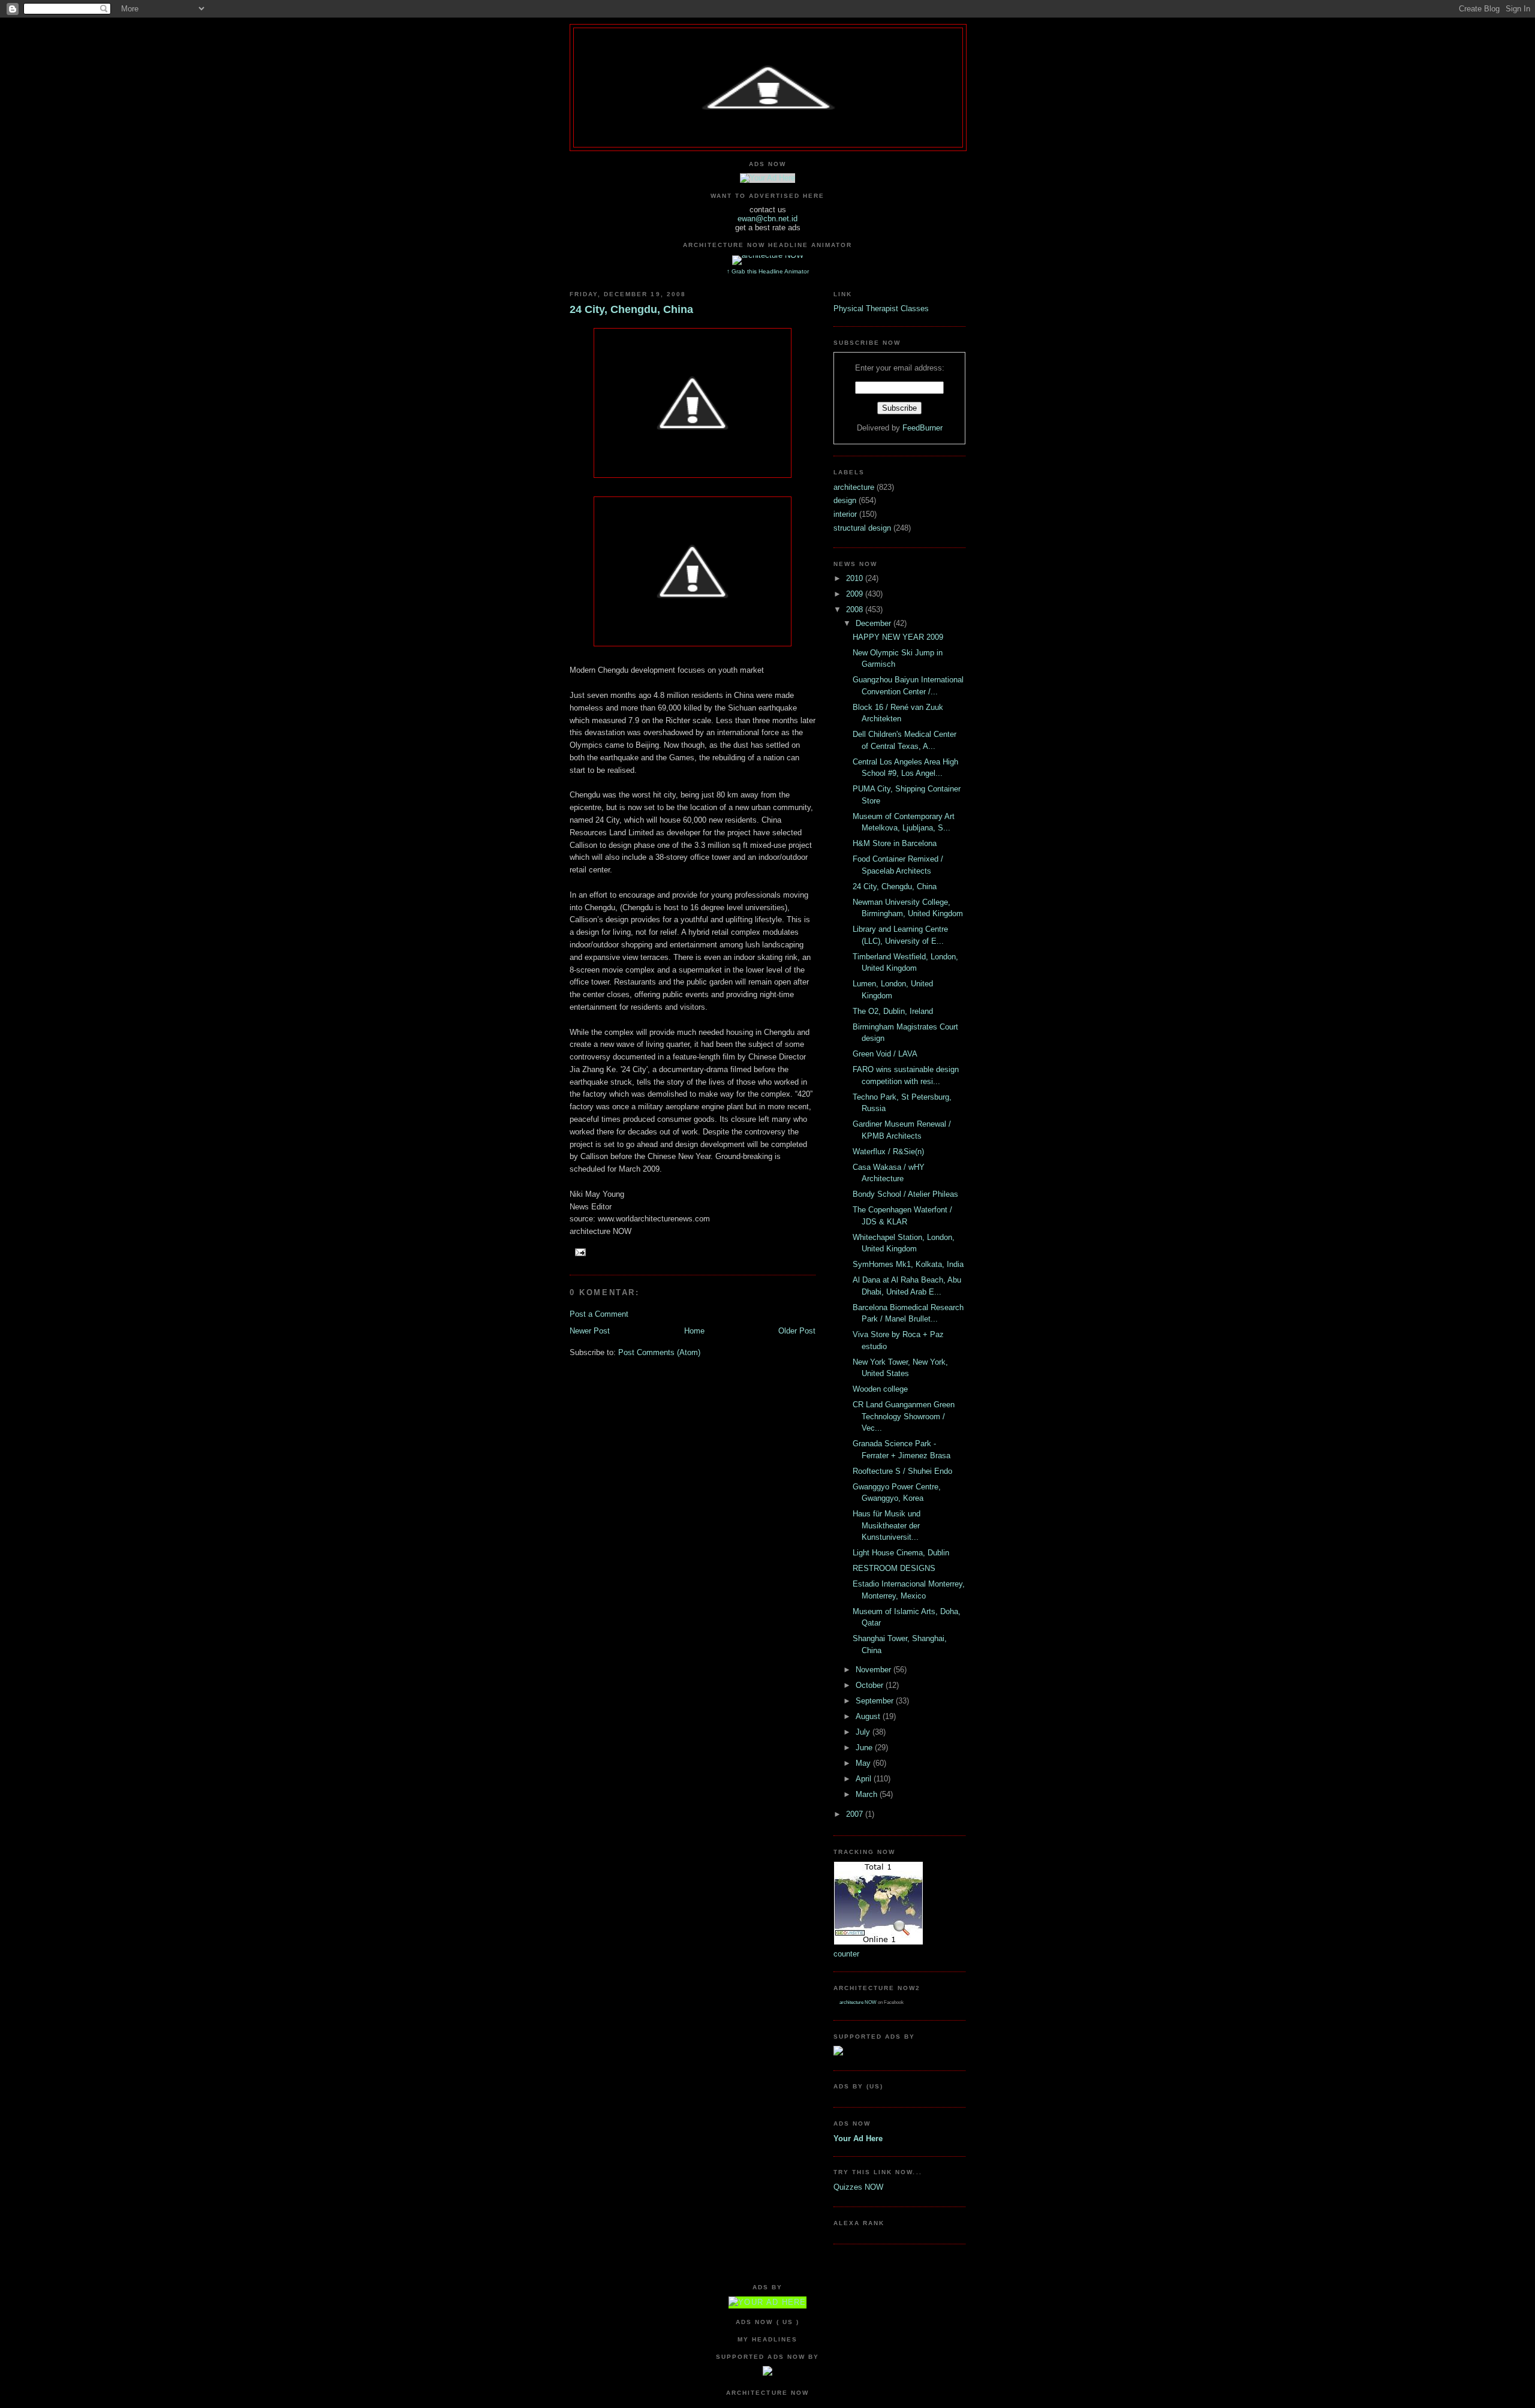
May (864, 1763)
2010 (856, 578)
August (869, 1716)
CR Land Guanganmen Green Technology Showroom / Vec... (904, 1416)
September (876, 1701)
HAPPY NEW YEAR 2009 (898, 637)
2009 (856, 594)
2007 (856, 1814)
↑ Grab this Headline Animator (768, 271)
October (871, 1685)
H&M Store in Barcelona (895, 843)
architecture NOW (858, 2002)
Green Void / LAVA (885, 1054)
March (868, 1794)
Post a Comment (599, 1314)
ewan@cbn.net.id (767, 219)
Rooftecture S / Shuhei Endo (902, 1471)
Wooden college (880, 1389)
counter (846, 1954)
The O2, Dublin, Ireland (893, 1011)
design (846, 500)
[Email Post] (579, 1252)
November (875, 1670)
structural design (863, 528)
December (875, 623)
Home (694, 1331)
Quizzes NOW (858, 2187)
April (865, 1779)
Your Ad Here (858, 2138)
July (864, 1732)
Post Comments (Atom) (659, 1352)
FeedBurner (922, 428)
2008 (856, 609)
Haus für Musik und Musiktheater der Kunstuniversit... (887, 1525)
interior (846, 514)
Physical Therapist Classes (881, 308)
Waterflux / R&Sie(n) (888, 1152)
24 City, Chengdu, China (631, 309)
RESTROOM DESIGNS (894, 1568)
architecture (855, 487)
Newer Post (590, 1331)
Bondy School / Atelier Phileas (905, 1194)
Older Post (797, 1331)
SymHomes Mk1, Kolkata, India (908, 1264)
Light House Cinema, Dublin (901, 1553)
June (865, 1748)
